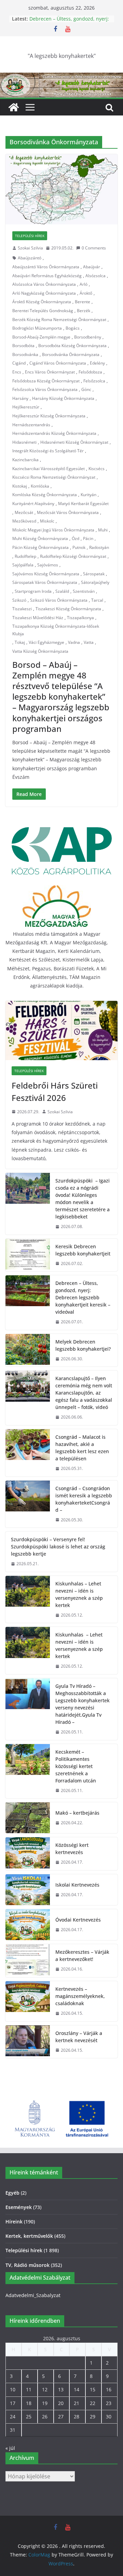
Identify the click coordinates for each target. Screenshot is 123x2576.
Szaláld (62, 591)
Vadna (74, 642)
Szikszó (19, 600)
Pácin (88, 538)
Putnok (79, 547)
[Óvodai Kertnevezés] (28, 1925)
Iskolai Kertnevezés (77, 1885)
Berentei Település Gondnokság (43, 311)
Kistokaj (20, 486)
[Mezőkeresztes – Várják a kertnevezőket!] (28, 1961)
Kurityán (88, 495)
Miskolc (47, 521)
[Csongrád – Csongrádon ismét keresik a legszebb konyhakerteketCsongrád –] (28, 1504)
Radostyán (99, 547)
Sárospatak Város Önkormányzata (45, 582)
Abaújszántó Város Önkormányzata (46, 267)
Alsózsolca (95, 276)
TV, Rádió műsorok (28, 2265)
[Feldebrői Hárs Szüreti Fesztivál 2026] (61, 1030)
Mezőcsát (24, 512)
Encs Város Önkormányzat (50, 372)
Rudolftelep (25, 556)
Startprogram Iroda (33, 591)
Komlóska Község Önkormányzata (45, 495)
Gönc (86, 389)
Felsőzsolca (94, 381)
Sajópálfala (23, 565)
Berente (83, 302)
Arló (84, 284)
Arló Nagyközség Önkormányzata (44, 293)
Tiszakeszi (22, 609)
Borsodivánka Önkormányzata (71, 354)
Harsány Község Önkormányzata (63, 398)
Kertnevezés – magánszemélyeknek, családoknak (80, 1996)
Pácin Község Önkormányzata (40, 547)
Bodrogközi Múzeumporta (37, 328)
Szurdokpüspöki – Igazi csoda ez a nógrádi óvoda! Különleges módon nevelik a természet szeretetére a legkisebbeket (83, 1199)
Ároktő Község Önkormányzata (42, 302)
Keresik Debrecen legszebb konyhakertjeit (83, 1250)
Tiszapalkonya (80, 618)
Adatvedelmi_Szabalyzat (33, 2295)
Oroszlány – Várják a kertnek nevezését (79, 2037)
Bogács (73, 328)
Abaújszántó (30, 258)
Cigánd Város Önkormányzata (58, 363)
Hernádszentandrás (31, 425)
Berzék (84, 311)
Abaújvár (92, 267)
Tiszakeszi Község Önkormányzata (68, 609)
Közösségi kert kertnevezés (72, 1849)
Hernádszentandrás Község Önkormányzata (54, 433)
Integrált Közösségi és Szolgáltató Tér (48, 451)
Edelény (97, 363)
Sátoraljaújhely (95, 582)
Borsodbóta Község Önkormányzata (72, 346)
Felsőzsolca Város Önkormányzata (45, 389)
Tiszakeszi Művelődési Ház (38, 618)
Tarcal (97, 600)
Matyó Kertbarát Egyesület (83, 504)
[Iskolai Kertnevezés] (28, 1890)
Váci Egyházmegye (46, 642)
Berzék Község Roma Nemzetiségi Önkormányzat (59, 320)
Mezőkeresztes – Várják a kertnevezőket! (82, 1955)
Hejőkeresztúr (26, 407)
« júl (10, 2448)
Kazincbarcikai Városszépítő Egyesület (49, 469)
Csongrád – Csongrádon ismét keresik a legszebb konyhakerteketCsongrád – (84, 1499)
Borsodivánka (25, 354)
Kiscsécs (97, 469)
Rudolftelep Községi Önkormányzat (73, 556)
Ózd (76, 538)
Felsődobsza (90, 372)
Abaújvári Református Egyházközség (47, 276)
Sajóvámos (48, 565)
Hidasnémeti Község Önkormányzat (74, 442)
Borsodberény (88, 337)
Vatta (89, 642)
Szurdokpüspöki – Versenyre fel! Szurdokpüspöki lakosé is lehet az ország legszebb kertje (58, 1547)
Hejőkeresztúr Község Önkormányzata (49, 416)
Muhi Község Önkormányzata (40, 538)
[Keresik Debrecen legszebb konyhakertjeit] (28, 1255)
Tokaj (20, 642)
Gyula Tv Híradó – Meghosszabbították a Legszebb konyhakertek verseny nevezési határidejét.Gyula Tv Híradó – (83, 1704)
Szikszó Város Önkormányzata (59, 600)
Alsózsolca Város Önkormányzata (44, 284)
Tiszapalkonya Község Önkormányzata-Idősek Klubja (56, 630)
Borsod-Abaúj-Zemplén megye (41, 337)
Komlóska (40, 486)
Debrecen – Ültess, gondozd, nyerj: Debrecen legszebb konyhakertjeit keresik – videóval (83, 1297)
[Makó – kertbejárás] (28, 1818)
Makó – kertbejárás (77, 1813)
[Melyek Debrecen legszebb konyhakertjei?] (28, 1350)
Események (19, 2207)
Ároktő (86, 293)
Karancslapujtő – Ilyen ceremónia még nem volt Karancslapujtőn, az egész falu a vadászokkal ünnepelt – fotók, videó (84, 1393)
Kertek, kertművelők (29, 2236)
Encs (17, 372)
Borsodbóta (23, 346)
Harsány (20, 398)
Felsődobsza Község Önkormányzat (46, 381)
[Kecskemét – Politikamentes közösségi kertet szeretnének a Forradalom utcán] (28, 1771)
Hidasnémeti (24, 442)
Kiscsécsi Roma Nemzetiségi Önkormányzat (54, 477)
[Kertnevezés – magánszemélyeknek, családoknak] (28, 2001)
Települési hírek (30, 236)
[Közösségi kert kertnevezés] (28, 1854)
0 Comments (94, 248)
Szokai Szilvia (30, 248)
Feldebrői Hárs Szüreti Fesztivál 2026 (55, 1091)
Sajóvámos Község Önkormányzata (46, 574)
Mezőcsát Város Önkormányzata (68, 512)
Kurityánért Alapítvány (33, 504)
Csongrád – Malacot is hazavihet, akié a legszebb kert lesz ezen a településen (82, 1448)
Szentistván (84, 591)
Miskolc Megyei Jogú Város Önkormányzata (53, 530)
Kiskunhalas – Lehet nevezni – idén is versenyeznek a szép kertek (79, 1594)
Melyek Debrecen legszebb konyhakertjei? (83, 1345)
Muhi (103, 530)
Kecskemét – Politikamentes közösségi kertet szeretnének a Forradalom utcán (76, 1766)
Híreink (14, 2222)
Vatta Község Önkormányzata (40, 651)
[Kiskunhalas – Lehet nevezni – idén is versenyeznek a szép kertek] (28, 1599)
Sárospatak (94, 574)
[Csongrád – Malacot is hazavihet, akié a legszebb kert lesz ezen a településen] (28, 1453)
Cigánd (19, 363)
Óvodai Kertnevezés (78, 1920)
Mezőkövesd (24, 521)
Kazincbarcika (25, 460)
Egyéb (12, 2193)
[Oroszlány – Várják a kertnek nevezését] (28, 2042)
